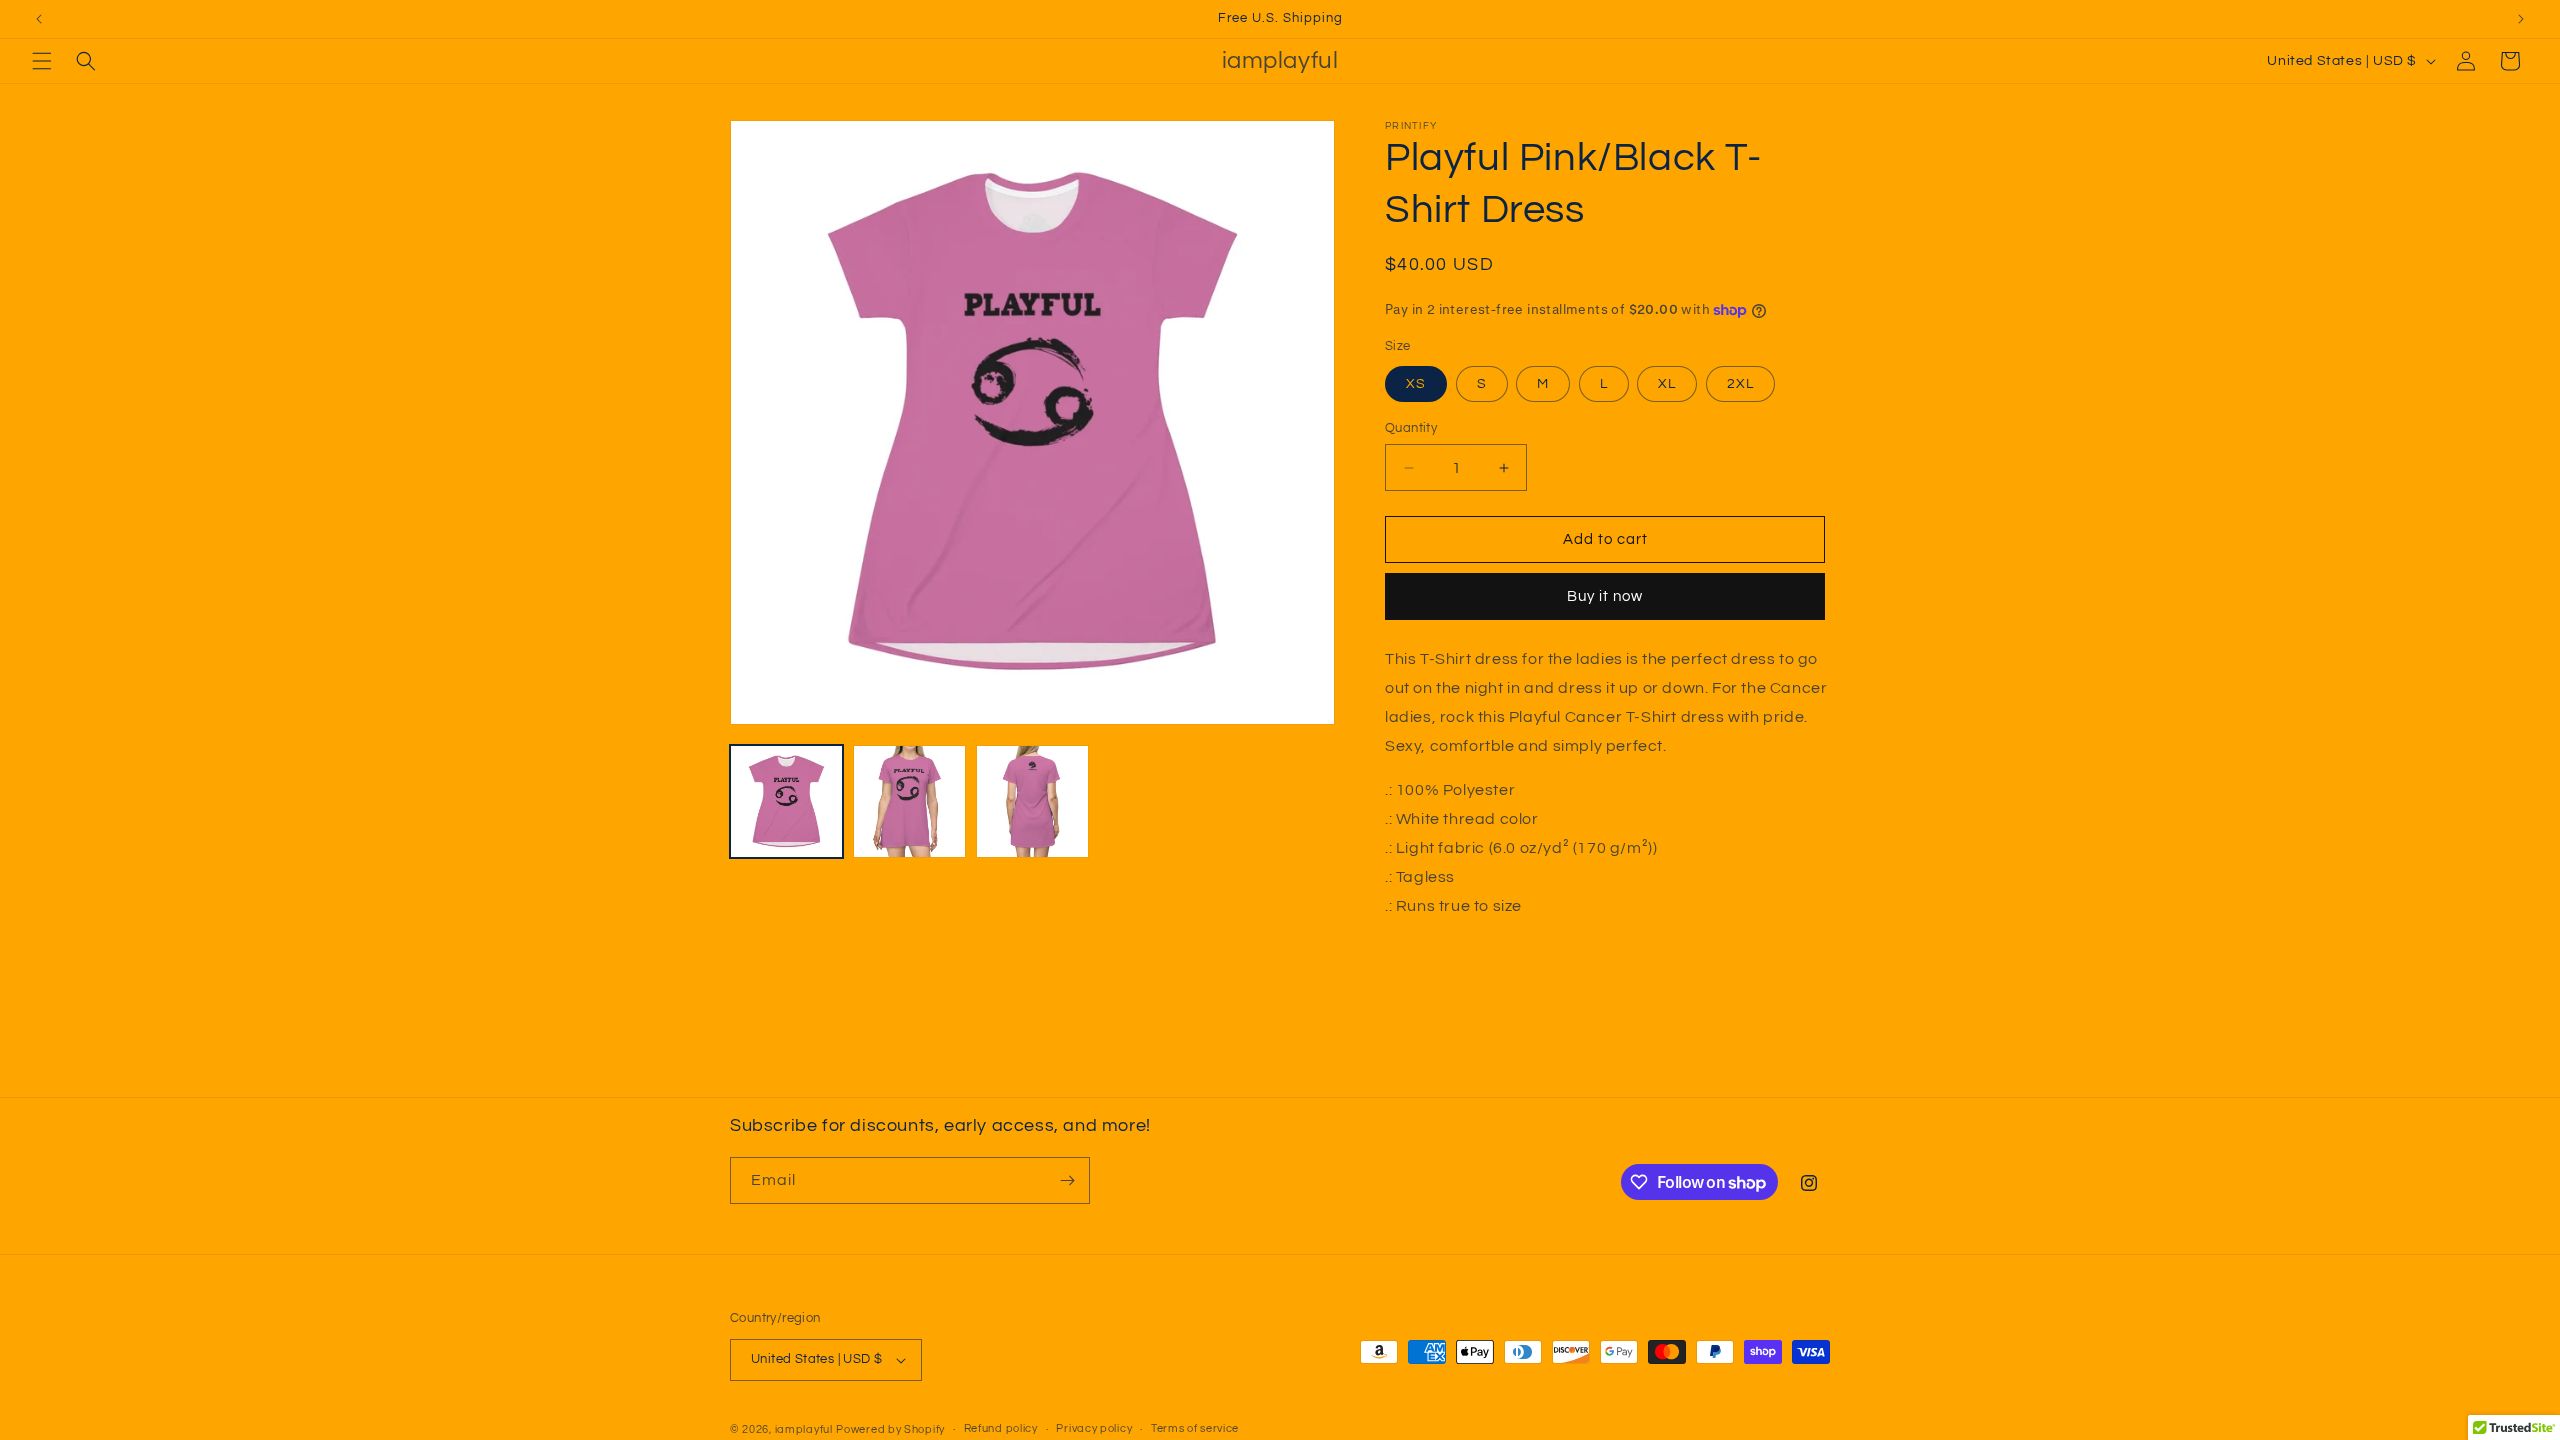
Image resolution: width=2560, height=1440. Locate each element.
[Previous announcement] (39, 19)
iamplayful (804, 1429)
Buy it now (1605, 596)
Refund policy (1001, 1428)
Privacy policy (1094, 1428)
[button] (42, 61)
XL (1667, 384)
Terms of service (1195, 1428)
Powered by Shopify (890, 1429)
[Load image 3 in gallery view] (1032, 801)
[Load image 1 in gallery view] (786, 801)
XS (1416, 384)
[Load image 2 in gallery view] (909, 801)
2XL (1740, 384)
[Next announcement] (2521, 19)
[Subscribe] (1067, 1180)
